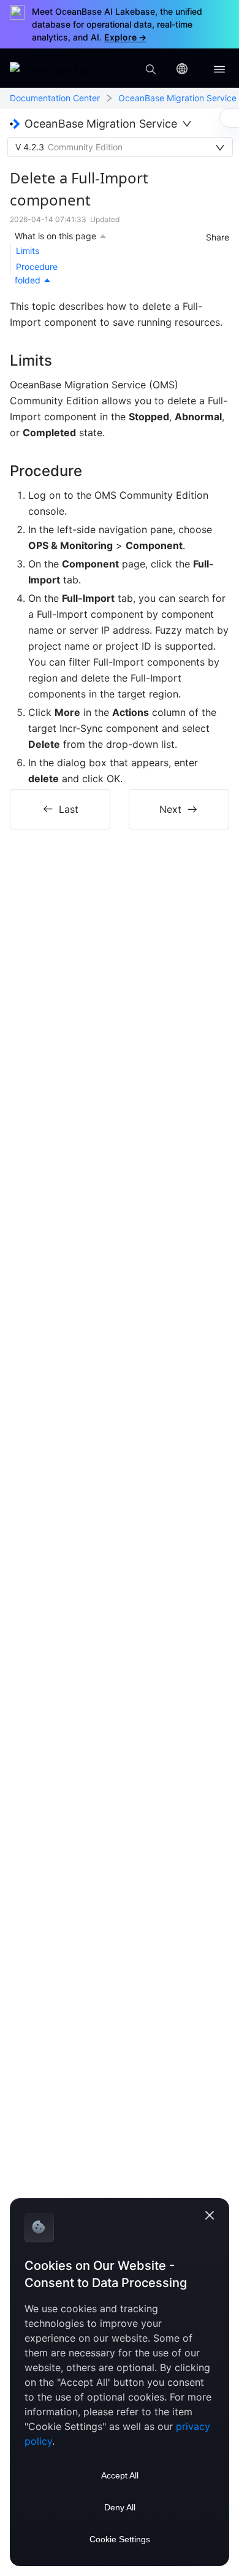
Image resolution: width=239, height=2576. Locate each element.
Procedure (37, 267)
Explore (125, 37)
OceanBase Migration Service (177, 98)
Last (69, 809)
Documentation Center (55, 98)
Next (170, 809)
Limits (28, 251)
